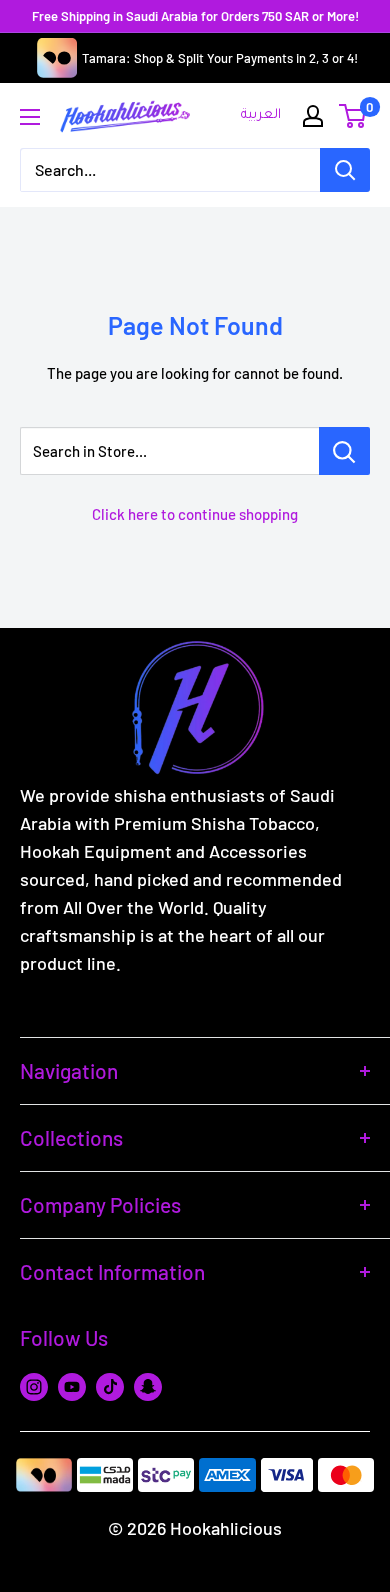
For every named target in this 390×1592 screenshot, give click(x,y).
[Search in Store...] (344, 451)
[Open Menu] (30, 117)
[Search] (345, 170)
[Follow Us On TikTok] (110, 1386)
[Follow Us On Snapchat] (148, 1386)
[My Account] (313, 116)
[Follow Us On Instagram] (34, 1386)
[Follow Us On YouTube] (72, 1386)
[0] (353, 116)
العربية (261, 115)
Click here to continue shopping (195, 514)
